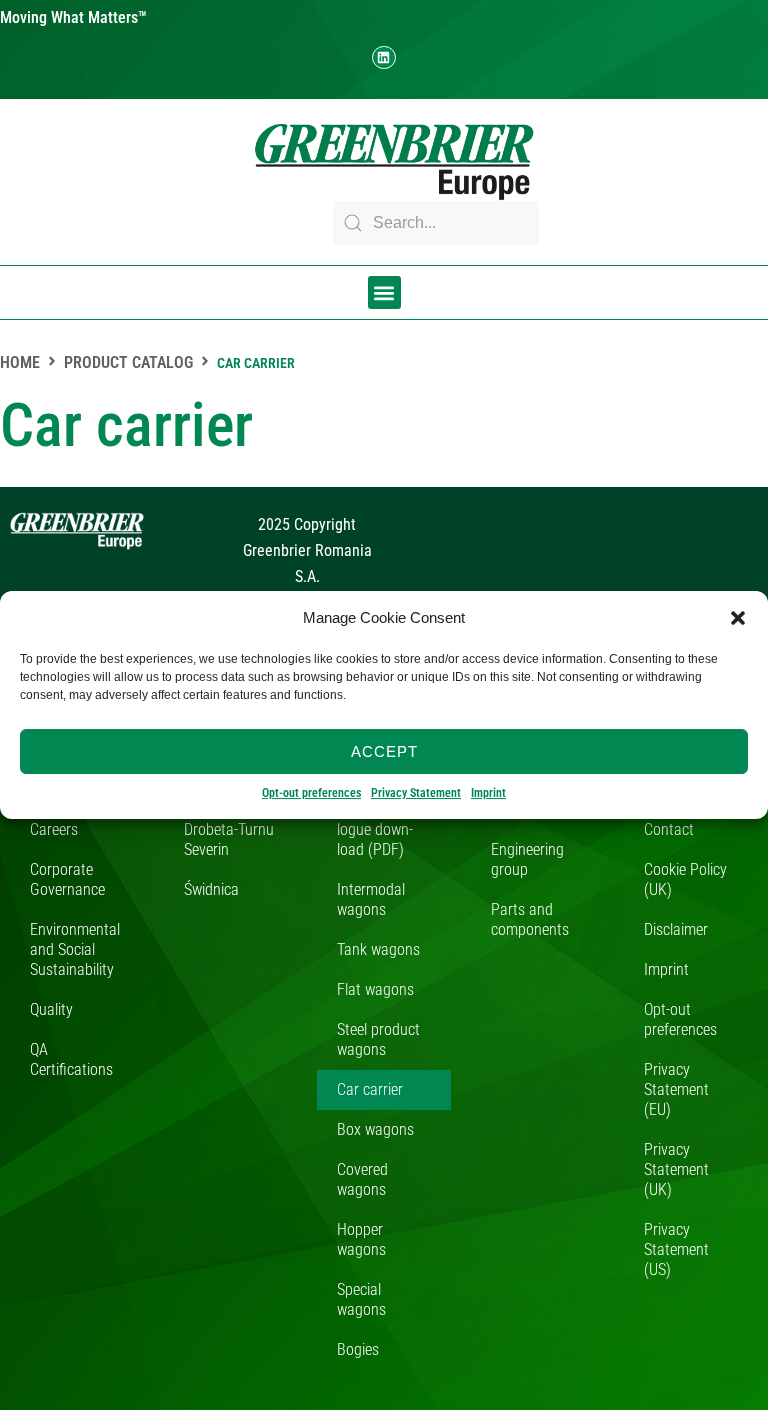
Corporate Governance (67, 879)
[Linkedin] (383, 57)
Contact (669, 829)
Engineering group (527, 859)
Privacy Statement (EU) (676, 1089)
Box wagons (375, 1129)
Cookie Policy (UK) (685, 879)
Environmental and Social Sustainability (75, 949)
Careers (54, 829)
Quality (51, 1009)
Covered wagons (362, 1179)
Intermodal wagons (371, 899)
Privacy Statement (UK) (676, 1169)
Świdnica (211, 889)
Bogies (358, 1349)
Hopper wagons (361, 1239)
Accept (384, 751)
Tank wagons (378, 949)
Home (20, 362)
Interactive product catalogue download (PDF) (379, 819)
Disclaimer (676, 929)
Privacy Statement (416, 793)
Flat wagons (375, 989)
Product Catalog (128, 362)
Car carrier (370, 1089)
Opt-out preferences (311, 793)
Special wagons (361, 1299)
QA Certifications (71, 1059)
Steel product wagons (378, 1039)
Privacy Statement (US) (676, 1249)
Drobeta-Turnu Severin (229, 839)
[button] (738, 618)
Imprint (488, 793)
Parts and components (530, 919)
